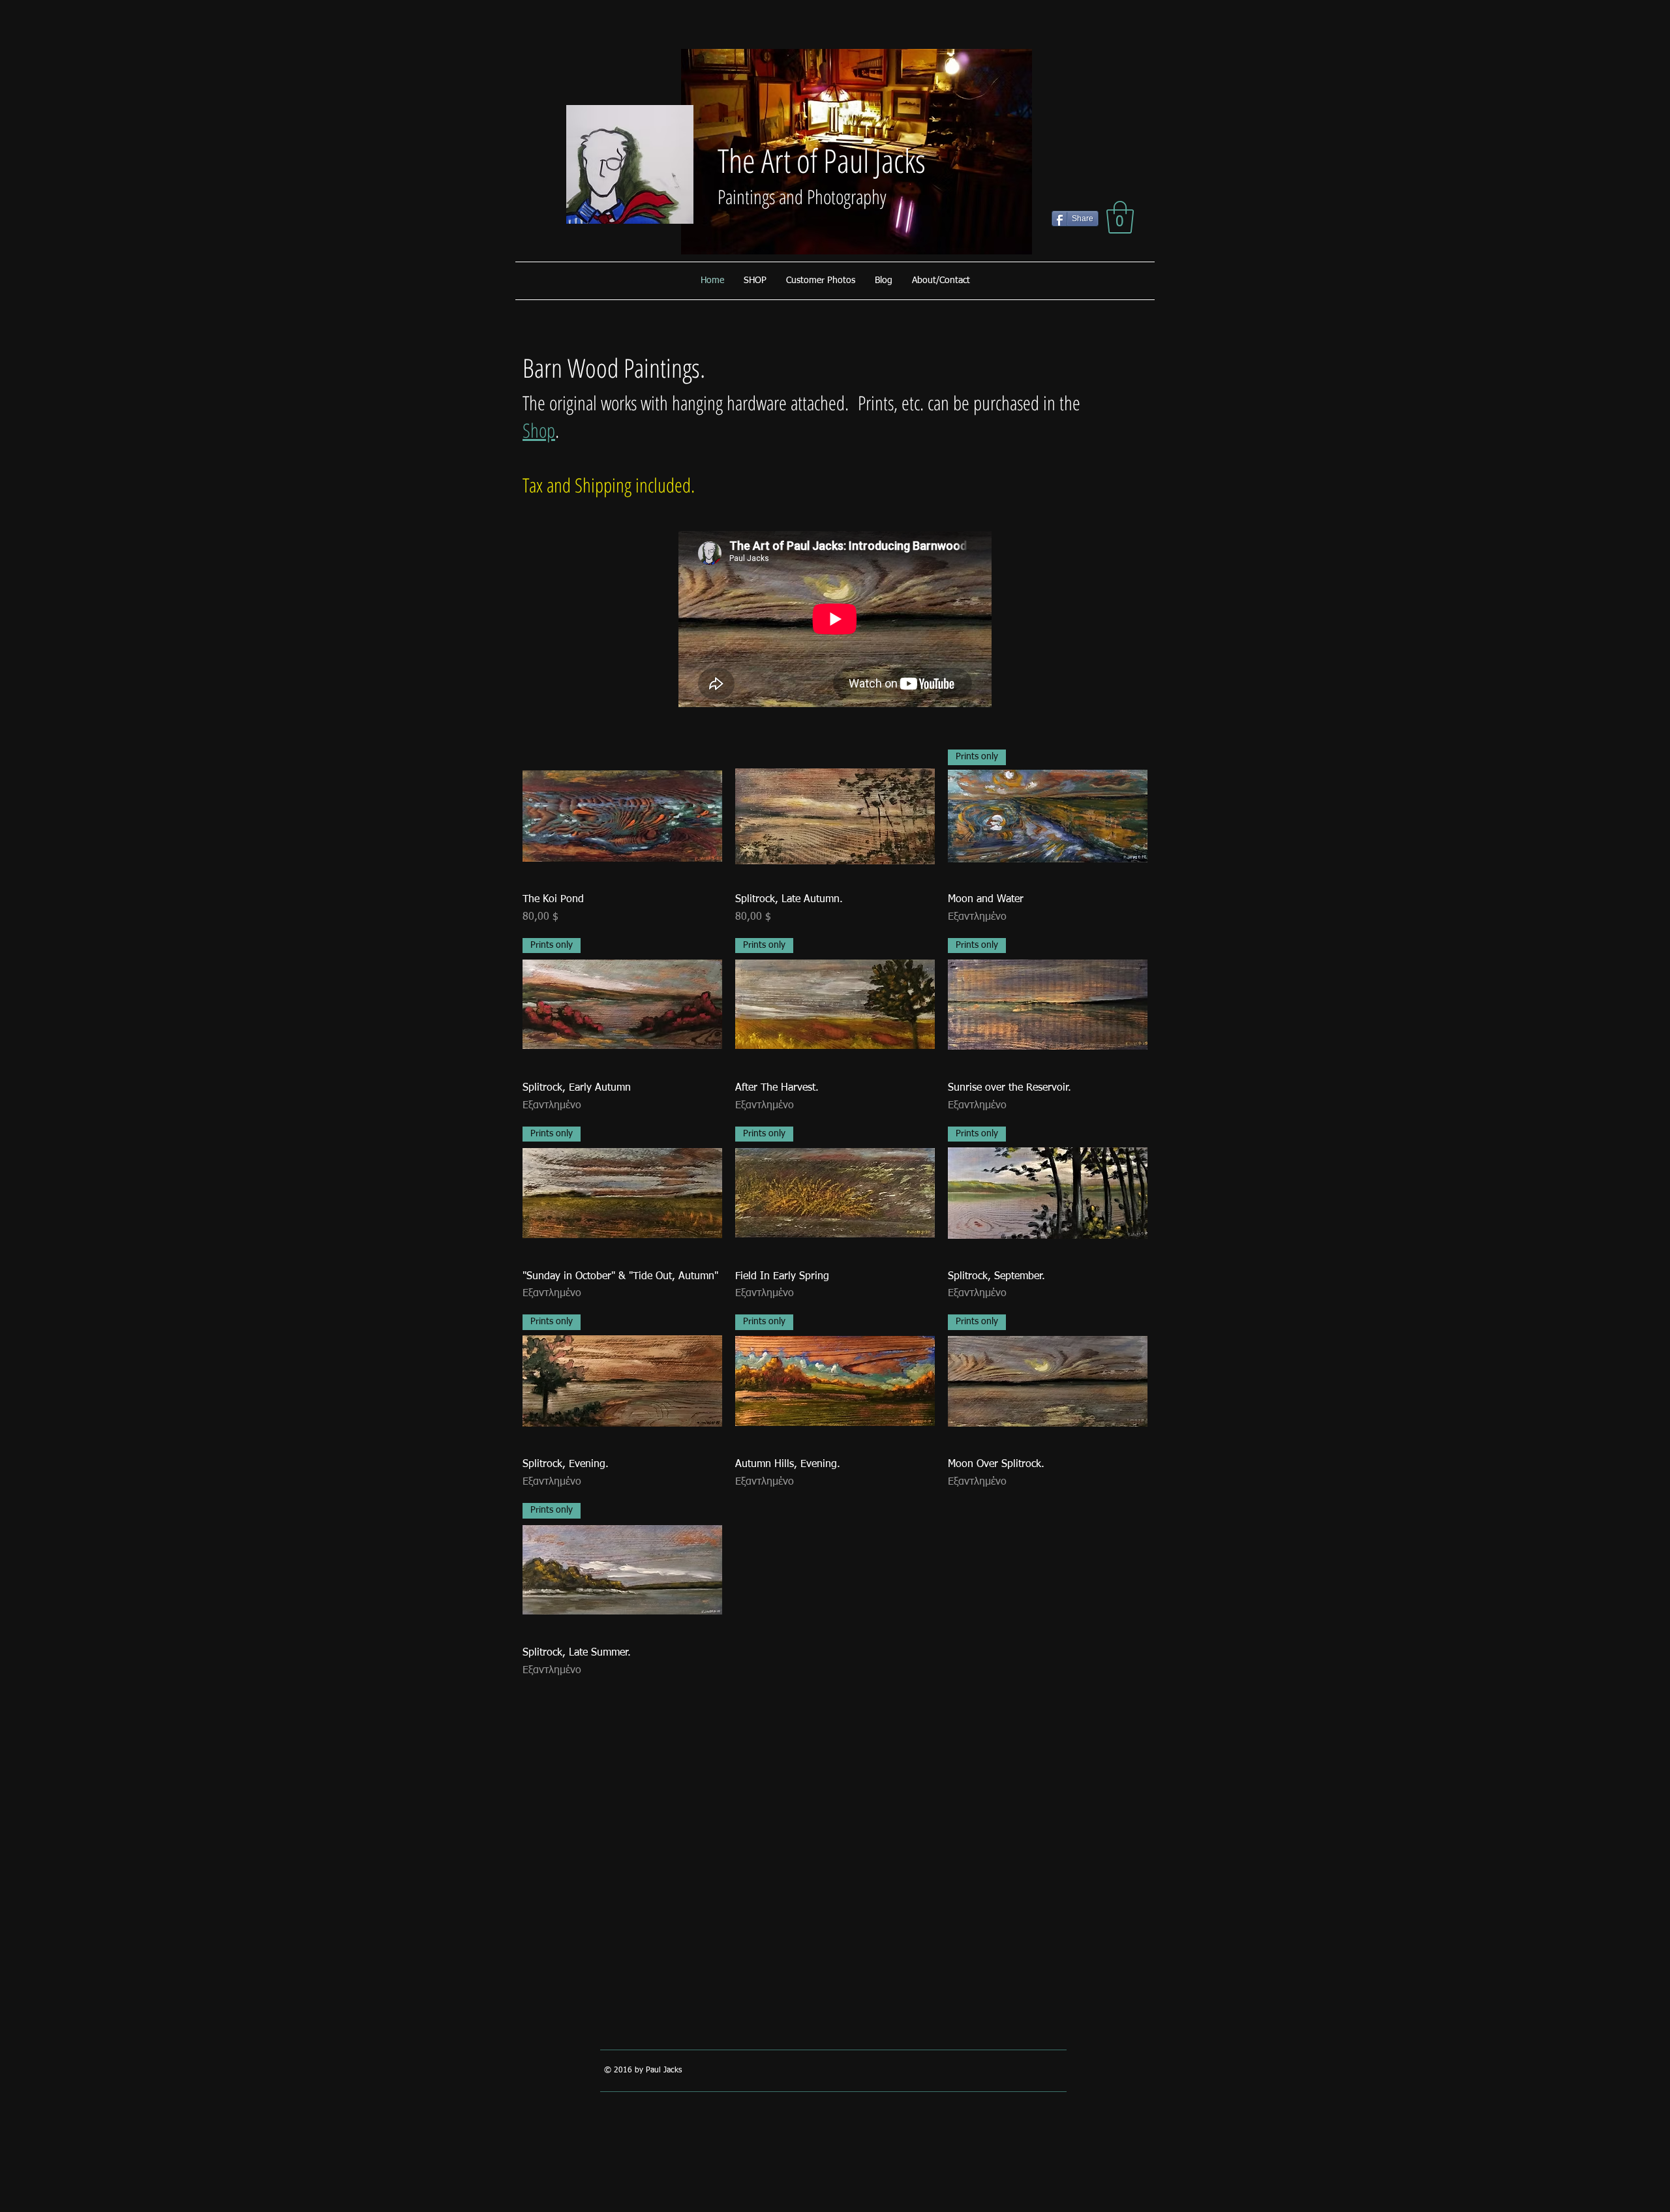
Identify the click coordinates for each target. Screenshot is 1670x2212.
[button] (1120, 217)
